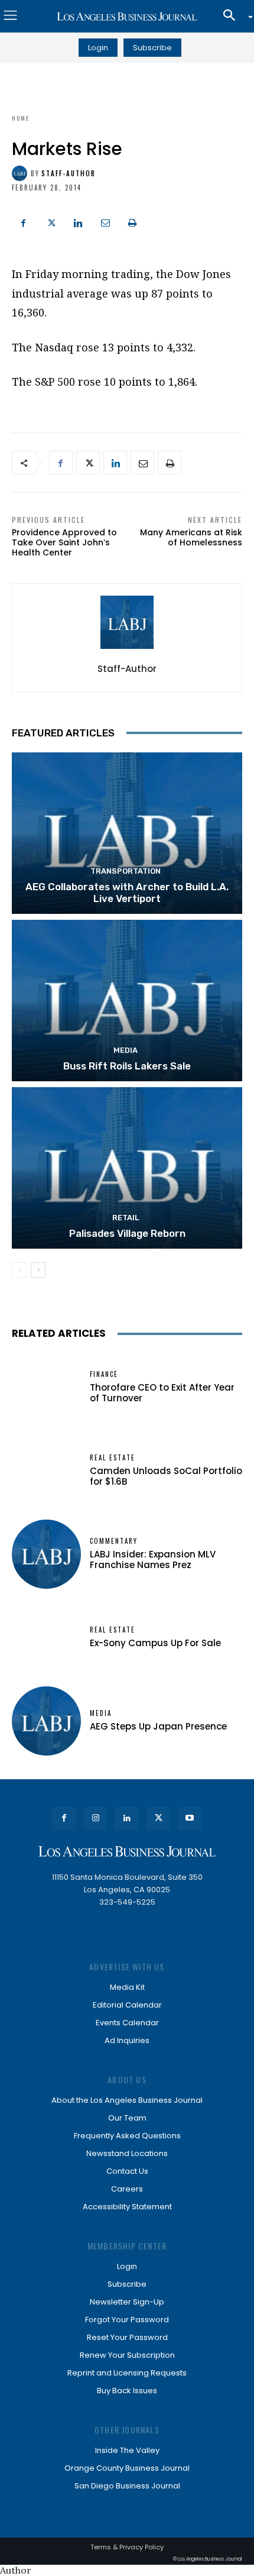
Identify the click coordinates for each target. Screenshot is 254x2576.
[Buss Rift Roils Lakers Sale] (127, 1001)
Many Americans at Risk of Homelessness (191, 537)
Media (126, 1050)
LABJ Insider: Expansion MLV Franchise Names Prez (153, 1560)
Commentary (114, 1541)
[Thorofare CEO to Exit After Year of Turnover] (46, 1387)
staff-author (69, 174)
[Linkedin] (78, 221)
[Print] (132, 221)
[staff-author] (21, 173)
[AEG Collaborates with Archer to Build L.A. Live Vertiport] (127, 833)
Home (21, 118)
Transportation (126, 871)
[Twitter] (51, 221)
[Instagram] (95, 1819)
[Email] (105, 221)
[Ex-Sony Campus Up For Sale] (46, 1638)
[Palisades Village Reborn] (127, 1168)
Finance (104, 1374)
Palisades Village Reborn (127, 1233)
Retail (126, 1218)
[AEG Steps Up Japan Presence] (46, 1721)
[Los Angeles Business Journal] (127, 17)
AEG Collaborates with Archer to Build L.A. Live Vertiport (127, 893)
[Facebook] (24, 221)
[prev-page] (19, 1270)
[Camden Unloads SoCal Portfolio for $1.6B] (46, 1471)
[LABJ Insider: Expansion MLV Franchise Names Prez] (46, 1554)
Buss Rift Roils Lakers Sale (127, 1066)
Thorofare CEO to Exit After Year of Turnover (162, 1393)
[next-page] (38, 1270)
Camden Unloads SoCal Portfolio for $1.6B (166, 1476)
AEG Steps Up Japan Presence (158, 1726)
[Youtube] (190, 1819)
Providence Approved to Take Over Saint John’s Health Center (64, 542)
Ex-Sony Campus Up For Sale (155, 1643)
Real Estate (113, 1458)
